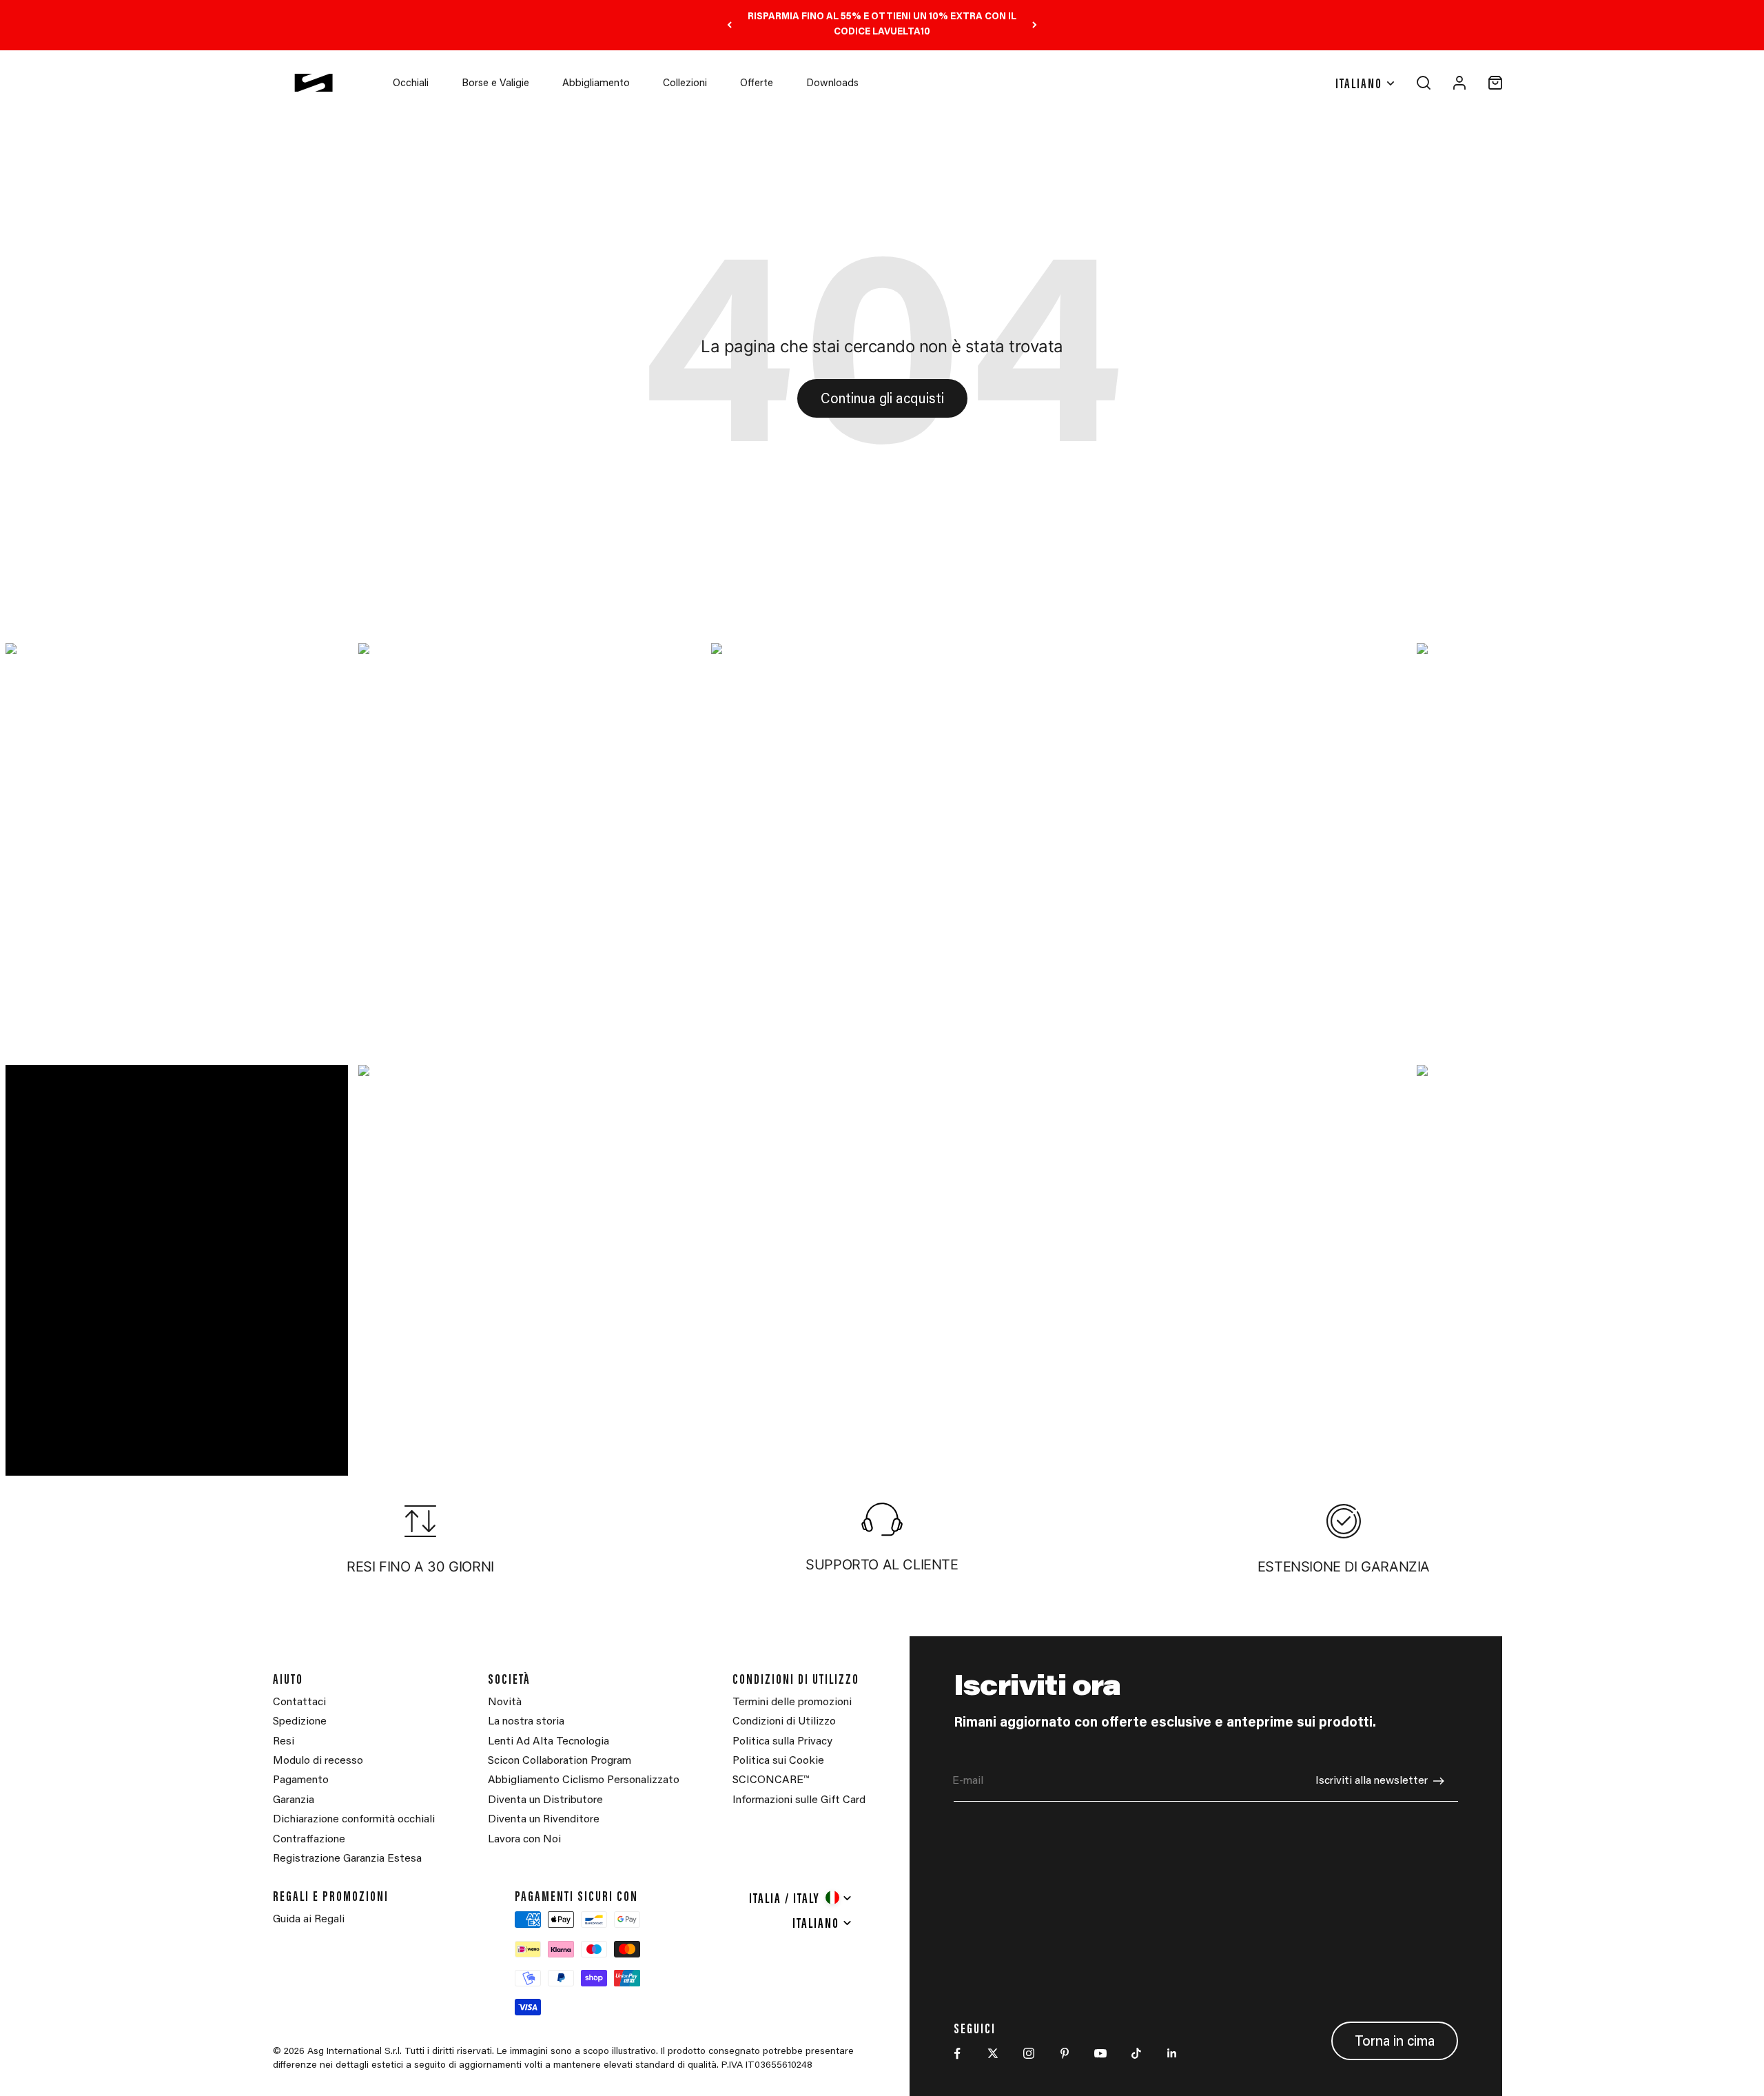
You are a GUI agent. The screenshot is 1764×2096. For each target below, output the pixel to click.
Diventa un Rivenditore (544, 1820)
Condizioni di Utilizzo (784, 1722)
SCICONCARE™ (771, 1780)
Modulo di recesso (318, 1761)
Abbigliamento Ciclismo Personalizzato (584, 1780)
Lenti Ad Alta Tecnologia (548, 1742)
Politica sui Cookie (778, 1761)
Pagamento (301, 1780)
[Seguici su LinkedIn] (1172, 2053)
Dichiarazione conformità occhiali (354, 1820)
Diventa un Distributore (545, 1800)
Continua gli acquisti (882, 400)
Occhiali (411, 84)
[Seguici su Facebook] (957, 2053)
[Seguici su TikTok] (1136, 2053)
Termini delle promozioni (792, 1702)
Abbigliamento (596, 84)
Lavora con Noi (524, 1840)
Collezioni (685, 84)
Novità (505, 1702)
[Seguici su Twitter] (993, 2053)
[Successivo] (1035, 25)
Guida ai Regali (309, 1920)
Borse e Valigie (495, 84)
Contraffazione (309, 1840)
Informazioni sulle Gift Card (799, 1800)
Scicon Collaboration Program (560, 1761)
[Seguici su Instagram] (1029, 2053)
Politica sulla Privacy (782, 1742)
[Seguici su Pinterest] (1065, 2053)
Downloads (832, 84)
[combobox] (801, 1897)
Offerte (757, 84)
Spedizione (300, 1722)
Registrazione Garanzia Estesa (347, 1859)
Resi (284, 1742)
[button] (176, 849)
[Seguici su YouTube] (1100, 2053)
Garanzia (294, 1800)
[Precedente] (729, 25)
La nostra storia (526, 1722)
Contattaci (299, 1702)
